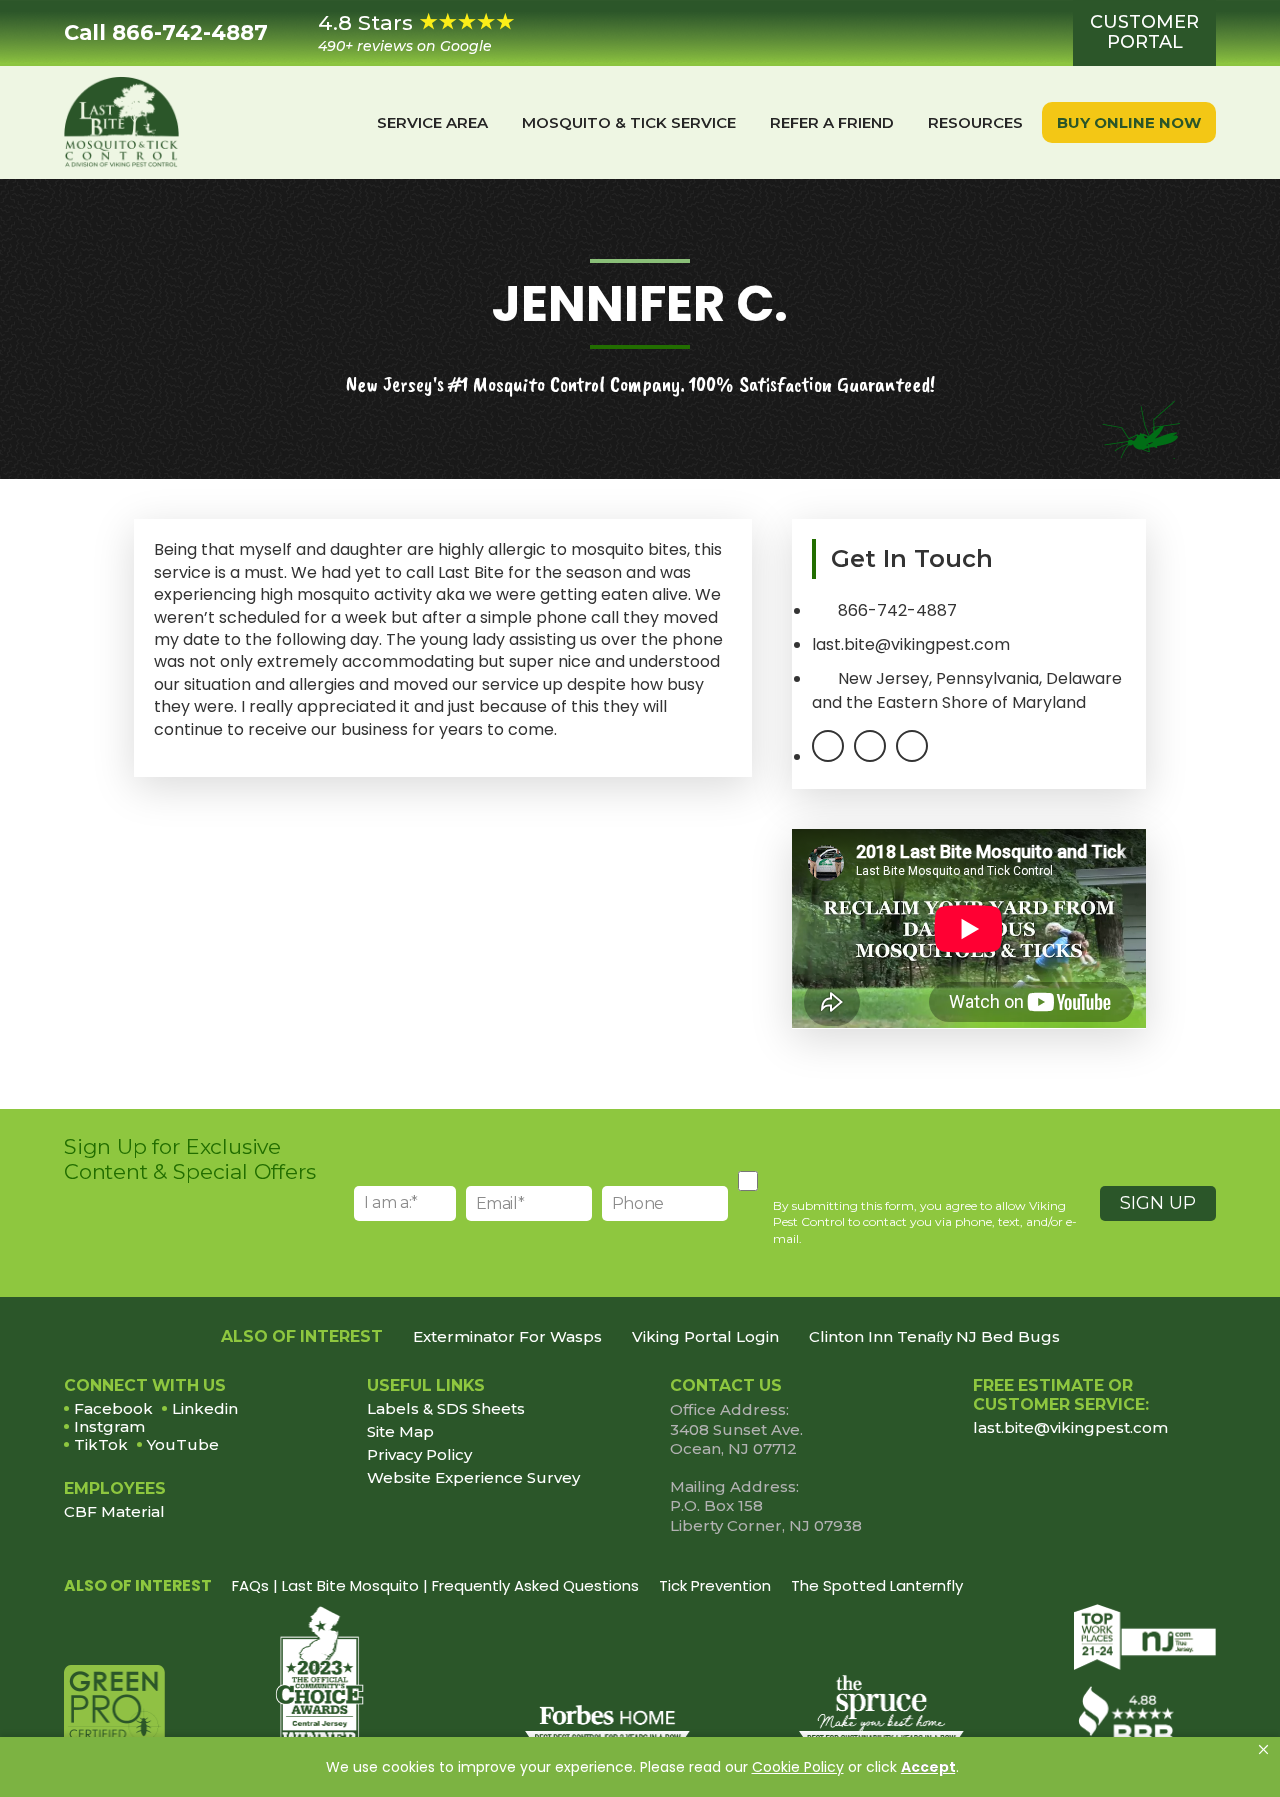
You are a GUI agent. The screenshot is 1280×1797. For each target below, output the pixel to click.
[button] (1263, 1750)
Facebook (113, 1408)
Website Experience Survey (473, 1478)
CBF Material (114, 1511)
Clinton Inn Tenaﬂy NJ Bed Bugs (934, 1337)
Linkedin (205, 1408)
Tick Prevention (715, 1585)
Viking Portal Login (705, 1337)
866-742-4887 (897, 610)
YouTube (183, 1444)
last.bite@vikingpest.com (1070, 1427)
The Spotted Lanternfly (877, 1585)
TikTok (101, 1444)
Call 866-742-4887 (166, 32)
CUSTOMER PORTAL (1144, 32)
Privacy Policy (419, 1455)
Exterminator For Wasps (507, 1337)
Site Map (400, 1432)
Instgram (109, 1426)
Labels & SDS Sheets (446, 1409)
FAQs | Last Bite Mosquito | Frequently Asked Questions (435, 1585)
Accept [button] (928, 1767)
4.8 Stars (405, 33)
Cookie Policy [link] (798, 1767)
